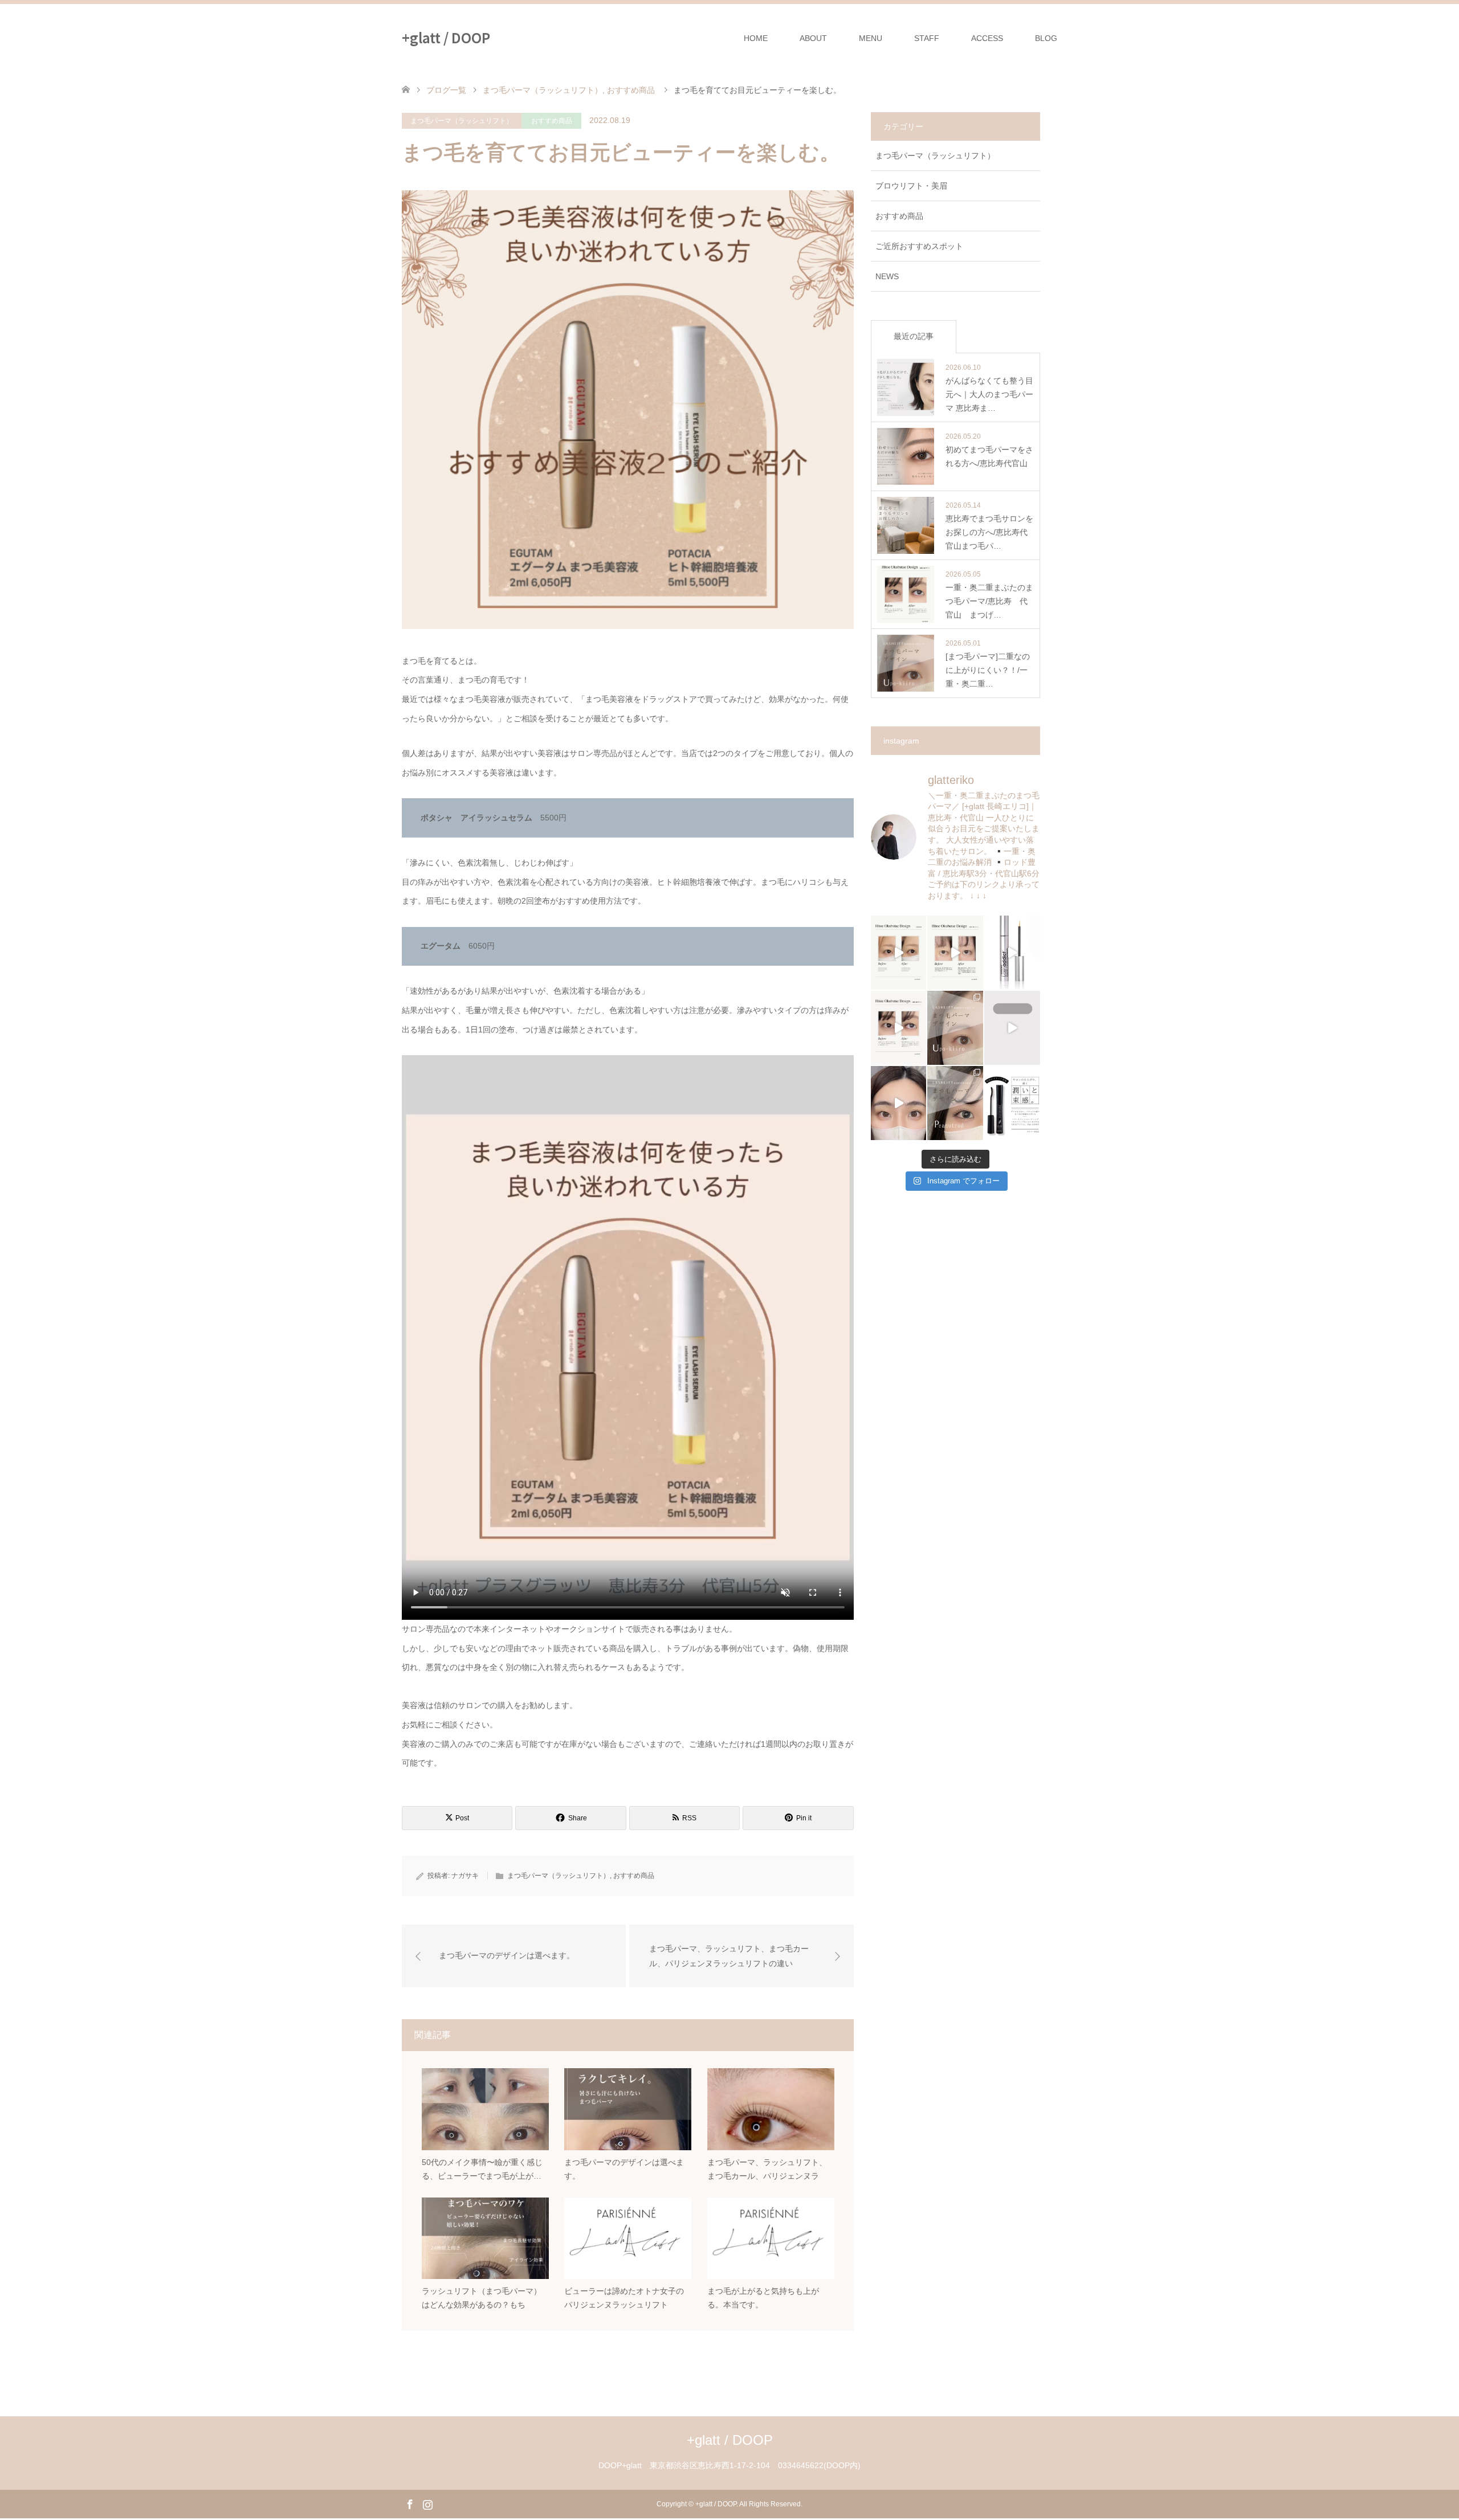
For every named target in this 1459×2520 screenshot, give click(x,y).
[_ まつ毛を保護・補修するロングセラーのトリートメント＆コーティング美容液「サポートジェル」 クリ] (1012, 1028)
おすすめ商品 (552, 121)
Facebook (410, 2503)
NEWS (887, 276)
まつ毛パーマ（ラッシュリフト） (462, 121)
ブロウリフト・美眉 (911, 186)
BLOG (1046, 38)
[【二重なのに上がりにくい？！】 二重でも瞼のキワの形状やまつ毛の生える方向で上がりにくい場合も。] (955, 1028)
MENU (871, 38)
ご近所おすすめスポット (919, 246)
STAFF (927, 38)
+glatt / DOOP (446, 37)
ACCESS (987, 38)
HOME (756, 38)
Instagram (427, 2503)
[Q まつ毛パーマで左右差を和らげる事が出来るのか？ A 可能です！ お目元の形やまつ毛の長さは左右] (899, 1103)
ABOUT (813, 38)
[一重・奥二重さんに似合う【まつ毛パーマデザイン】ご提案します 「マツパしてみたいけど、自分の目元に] (899, 953)
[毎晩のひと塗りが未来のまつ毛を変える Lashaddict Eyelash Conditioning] (1012, 953)
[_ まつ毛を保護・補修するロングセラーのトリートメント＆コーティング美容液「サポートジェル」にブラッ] (1012, 1103)
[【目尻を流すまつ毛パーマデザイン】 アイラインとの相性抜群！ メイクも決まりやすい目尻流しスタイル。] (955, 1103)
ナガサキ (465, 1876)
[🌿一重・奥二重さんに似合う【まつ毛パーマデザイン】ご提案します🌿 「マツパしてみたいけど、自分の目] (899, 1028)
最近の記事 (914, 336)
